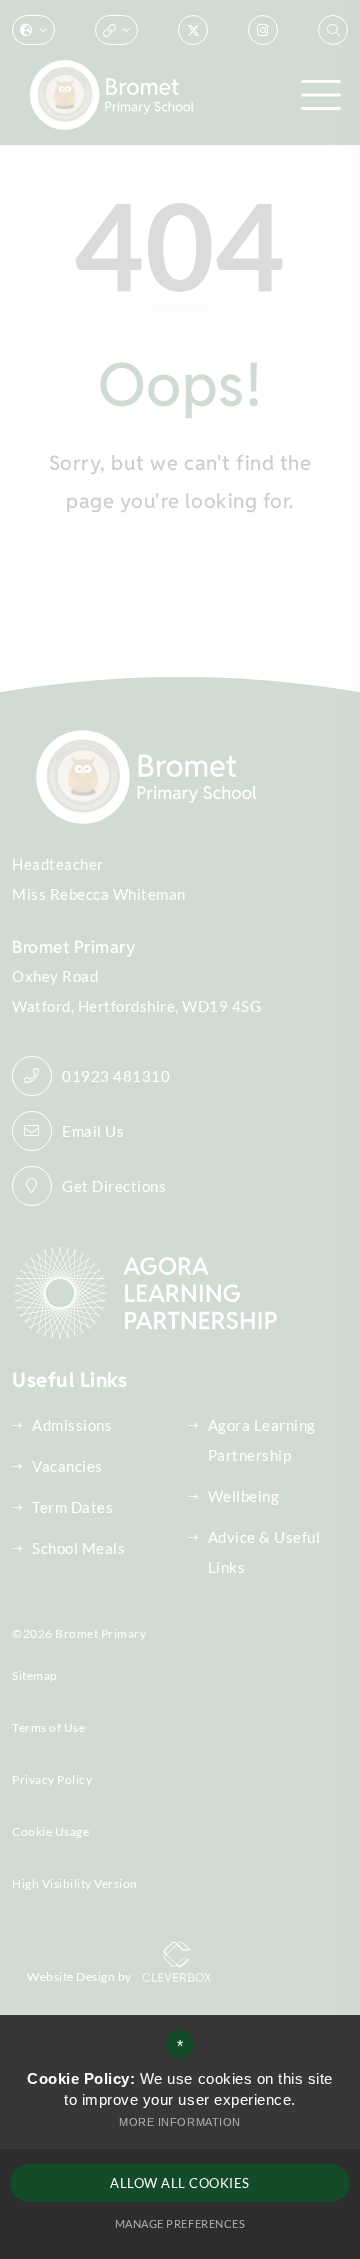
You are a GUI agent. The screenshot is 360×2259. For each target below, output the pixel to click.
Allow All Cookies (180, 2183)
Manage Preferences (180, 2223)
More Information (179, 2122)
